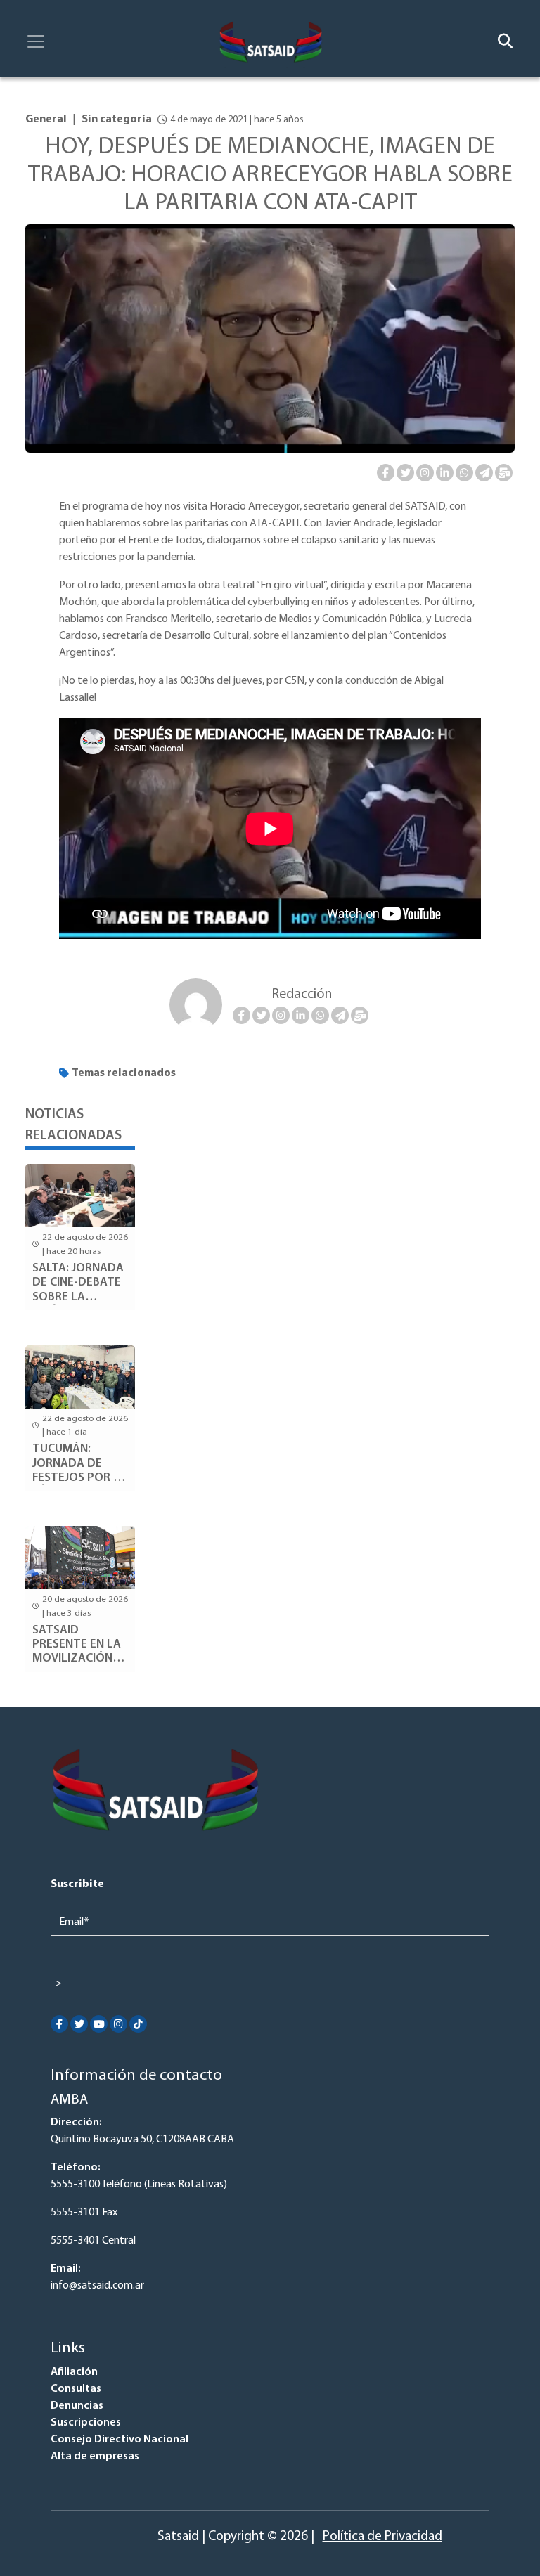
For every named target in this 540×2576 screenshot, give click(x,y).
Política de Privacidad (382, 2537)
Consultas (76, 2389)
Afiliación (74, 2372)
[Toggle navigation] (36, 41)
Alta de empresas (95, 2457)
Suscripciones (86, 2423)
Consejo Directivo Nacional (120, 2440)
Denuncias (77, 2406)
